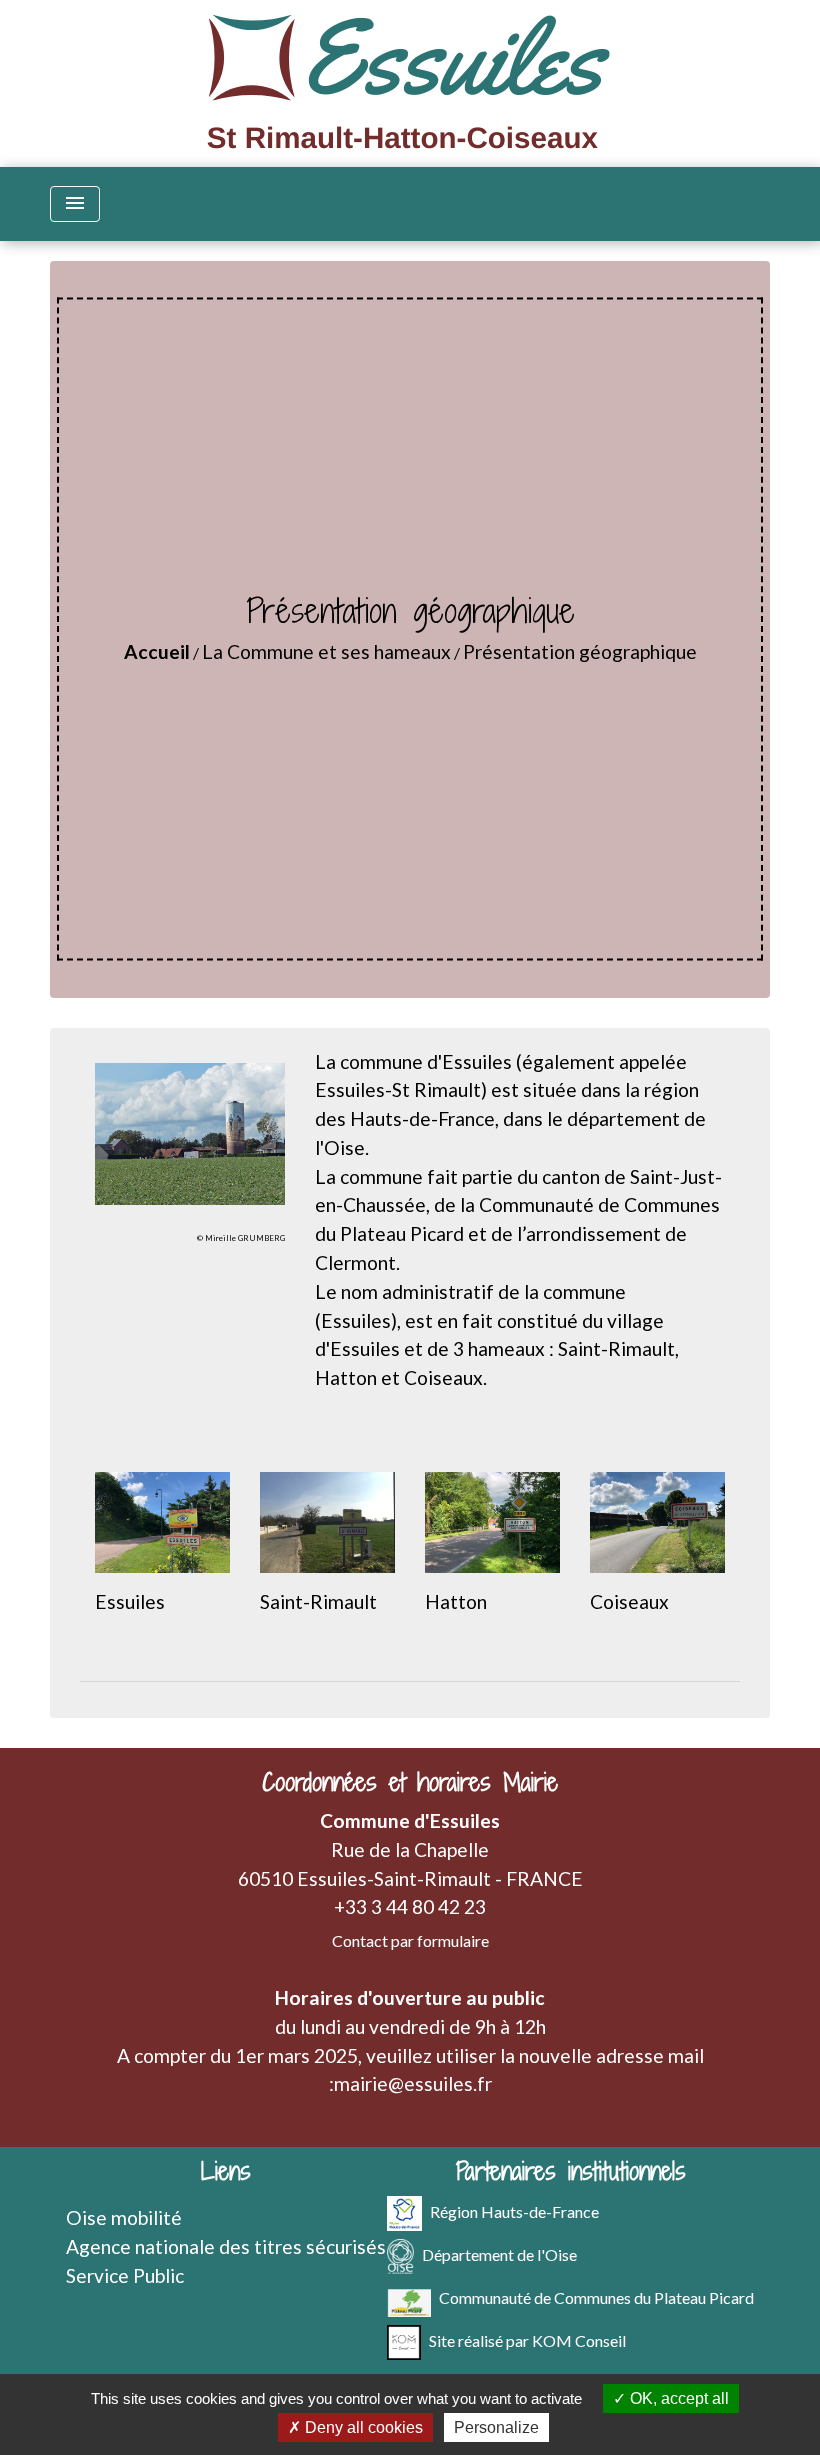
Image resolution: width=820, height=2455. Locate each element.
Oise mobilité (124, 2217)
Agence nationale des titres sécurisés (226, 2246)
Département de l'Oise (499, 2254)
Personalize (496, 2427)
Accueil (157, 651)
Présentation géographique (580, 651)
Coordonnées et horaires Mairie (410, 1782)
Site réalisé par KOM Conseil (527, 2340)
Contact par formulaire (410, 1940)
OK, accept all (677, 2398)
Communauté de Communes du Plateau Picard (596, 2297)
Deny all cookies (362, 2427)
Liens (226, 2171)
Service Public (125, 2275)
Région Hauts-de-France (514, 2211)
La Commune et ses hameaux (326, 651)
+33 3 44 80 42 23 (410, 1906)
